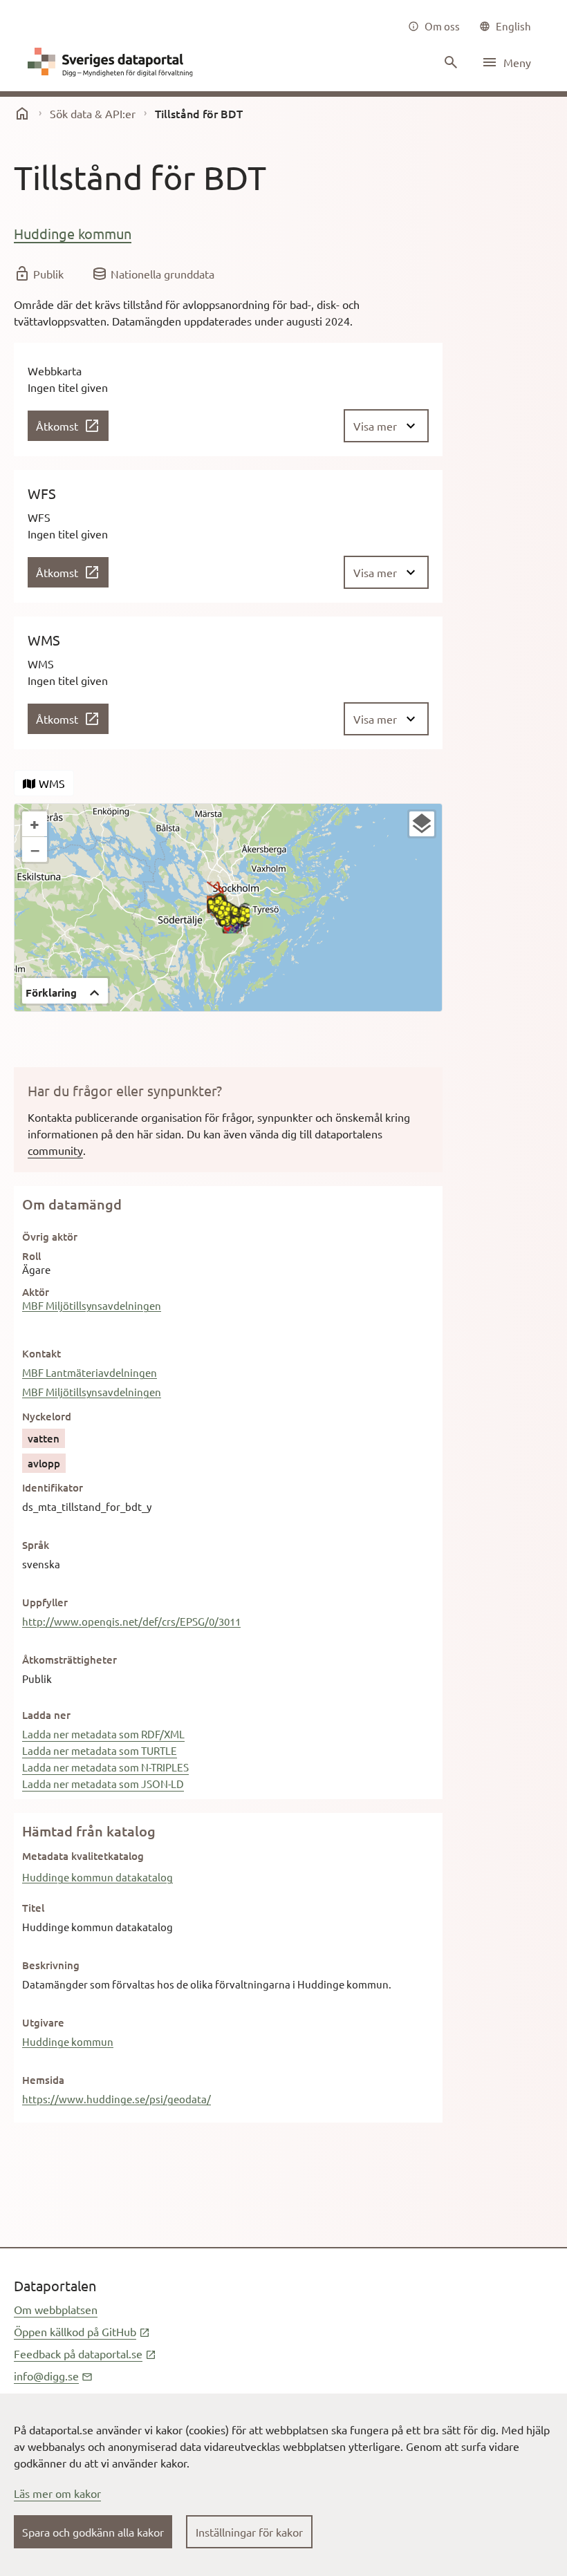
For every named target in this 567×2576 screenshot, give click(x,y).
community (55, 1150)
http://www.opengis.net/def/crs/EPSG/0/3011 (131, 1621)
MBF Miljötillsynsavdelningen (92, 1305)
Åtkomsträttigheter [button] (69, 1660)
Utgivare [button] (43, 2022)
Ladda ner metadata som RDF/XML (103, 1734)
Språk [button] (36, 1545)
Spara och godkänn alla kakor (93, 2532)
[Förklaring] (422, 824)
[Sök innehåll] (449, 62)
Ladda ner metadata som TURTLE (100, 1750)
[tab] (44, 783)
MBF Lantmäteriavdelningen (90, 1372)
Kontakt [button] (41, 1353)
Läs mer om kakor (57, 2493)
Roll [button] (31, 1256)
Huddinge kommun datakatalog (97, 1877)
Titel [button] (33, 1908)
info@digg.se (53, 2376)
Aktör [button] (36, 1292)
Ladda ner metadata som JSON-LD (103, 1784)
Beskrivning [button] (51, 1965)
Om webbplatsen (56, 2309)
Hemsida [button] (43, 2080)
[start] (22, 113)
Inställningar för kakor (249, 2532)
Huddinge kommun (73, 233)
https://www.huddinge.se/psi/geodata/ (117, 2099)
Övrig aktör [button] (50, 1237)
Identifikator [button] (53, 1487)
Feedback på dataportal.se (85, 2353)
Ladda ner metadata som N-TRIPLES (105, 1767)
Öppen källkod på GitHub (82, 2331)
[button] (65, 991)
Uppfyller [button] (45, 1602)
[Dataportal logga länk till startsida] (113, 62)
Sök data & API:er (93, 113)
